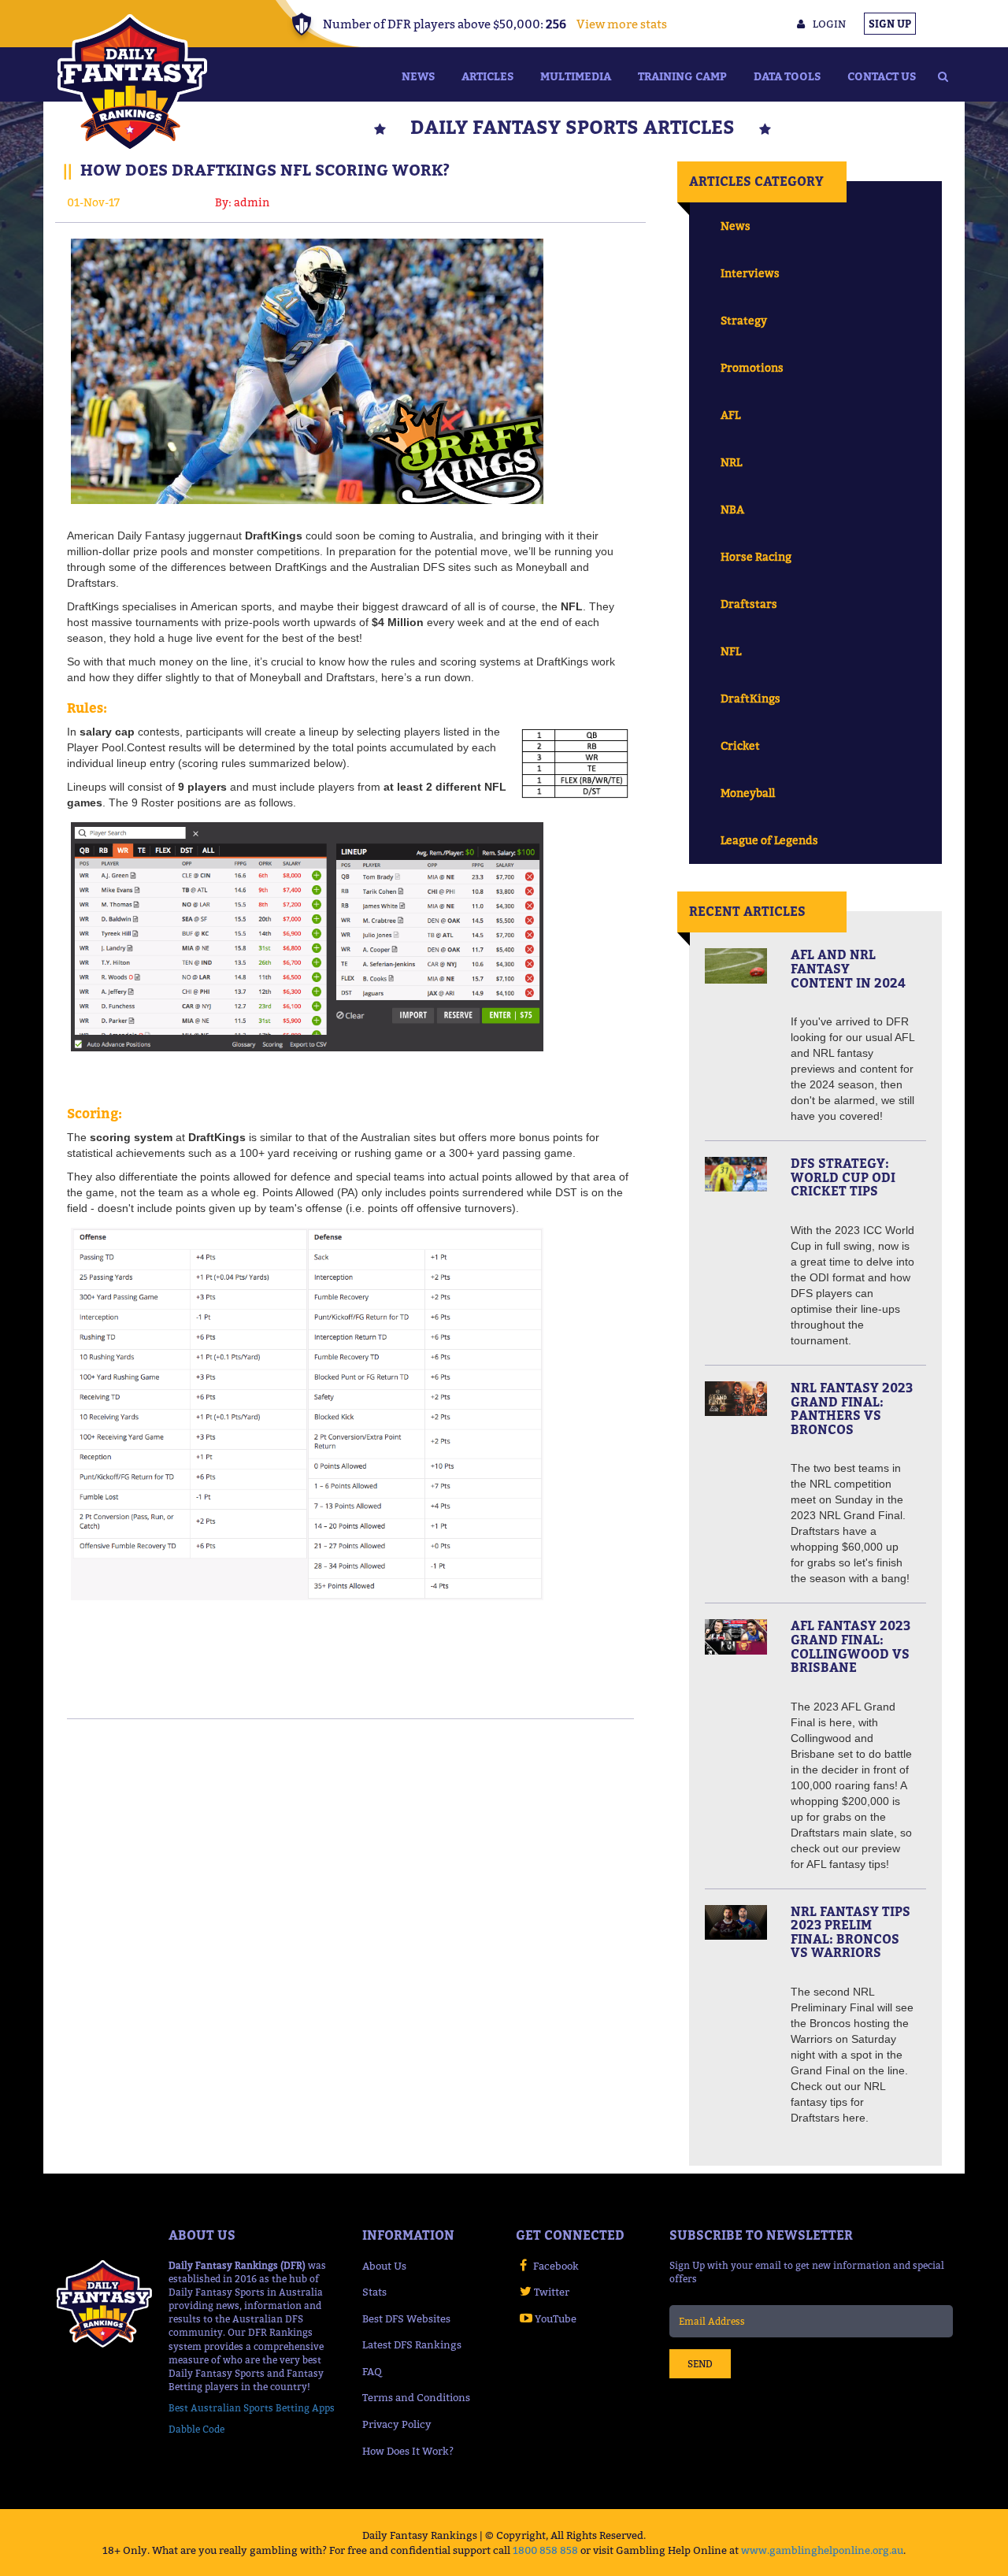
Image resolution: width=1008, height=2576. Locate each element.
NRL (731, 462)
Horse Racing (756, 556)
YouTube (556, 2318)
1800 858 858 (545, 2550)
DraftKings (750, 698)
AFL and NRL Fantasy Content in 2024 (848, 968)
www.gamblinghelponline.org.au (822, 2550)
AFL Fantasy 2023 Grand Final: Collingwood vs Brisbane (850, 1646)
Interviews (750, 273)
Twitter (552, 2292)
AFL (730, 415)
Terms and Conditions (416, 2397)
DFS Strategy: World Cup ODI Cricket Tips (843, 1177)
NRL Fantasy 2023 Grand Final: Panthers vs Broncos (852, 1408)
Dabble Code (196, 2429)
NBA (732, 509)
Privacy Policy (397, 2424)
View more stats (622, 24)
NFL (731, 651)
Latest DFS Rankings (412, 2344)
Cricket (740, 745)
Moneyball (748, 793)
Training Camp (682, 76)
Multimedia (576, 76)
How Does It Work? (408, 2451)
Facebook (556, 2266)
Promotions (752, 367)
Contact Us (882, 76)
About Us (384, 2266)
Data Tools (787, 76)
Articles (487, 76)
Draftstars (749, 604)
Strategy (744, 320)
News (418, 76)
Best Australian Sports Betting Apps (252, 2408)
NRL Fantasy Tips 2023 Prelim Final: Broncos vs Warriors (850, 1932)
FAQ (372, 2371)
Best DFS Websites (406, 2318)
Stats (374, 2292)
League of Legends (769, 840)
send (700, 2364)
